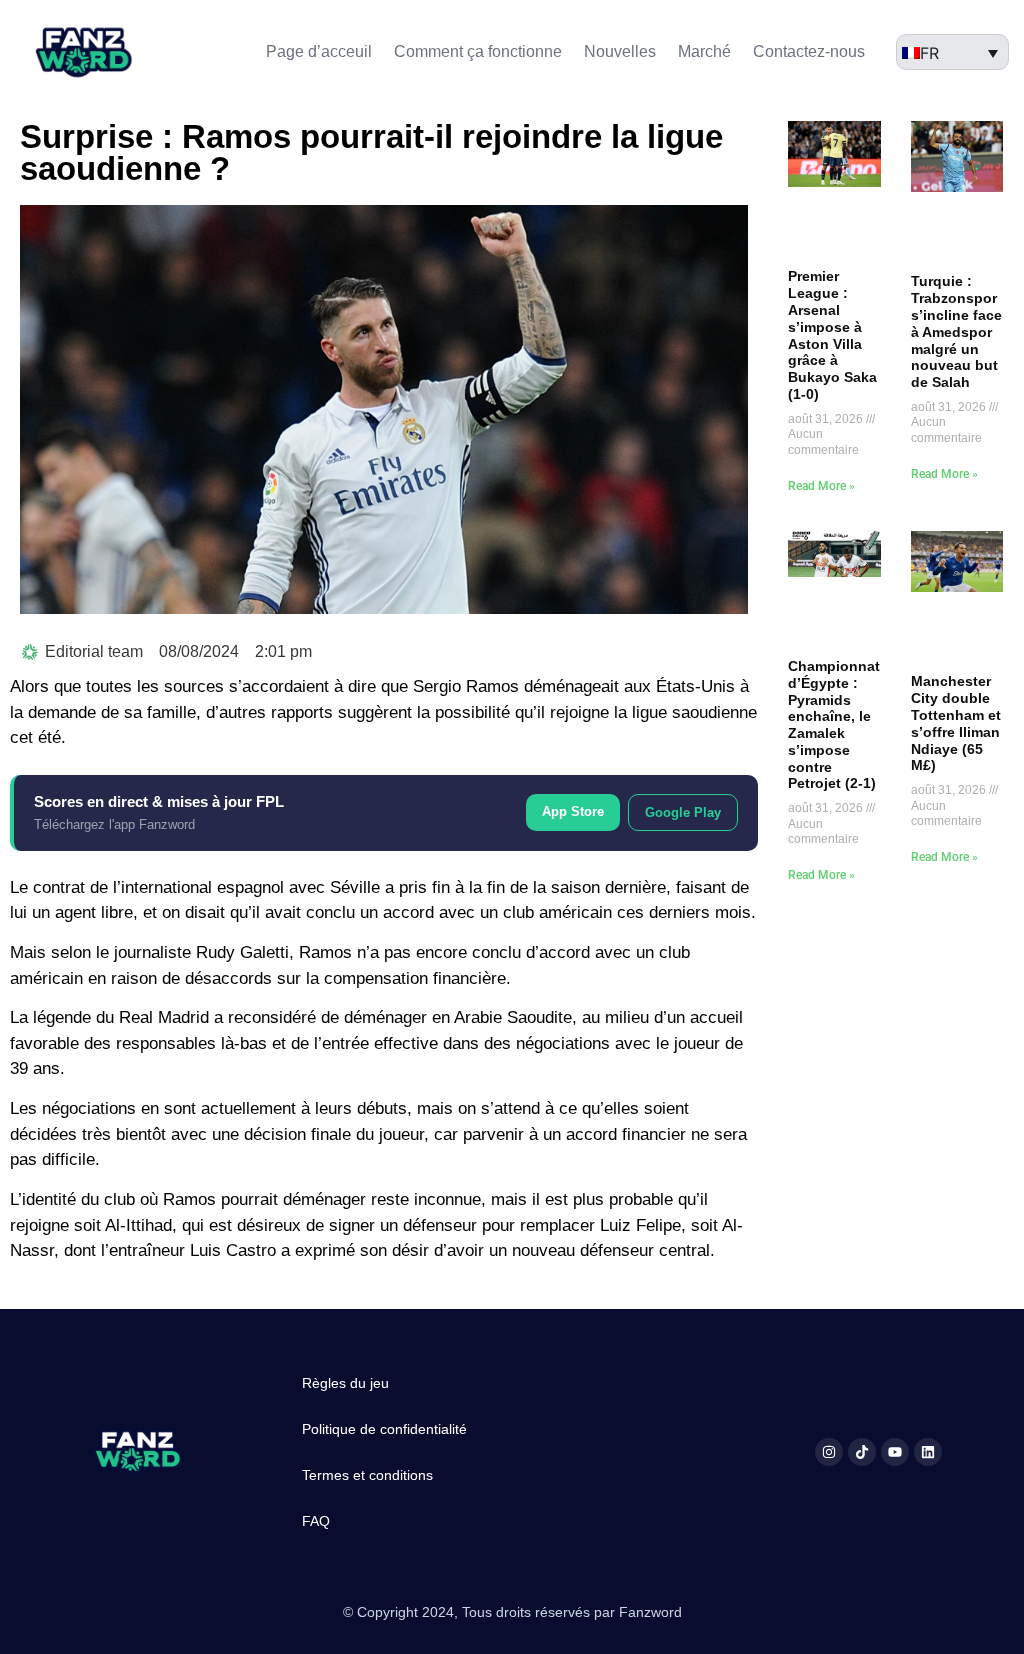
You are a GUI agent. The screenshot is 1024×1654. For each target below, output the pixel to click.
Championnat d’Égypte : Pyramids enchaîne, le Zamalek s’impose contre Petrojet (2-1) (834, 725)
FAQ (316, 1521)
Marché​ (704, 51)
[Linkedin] (928, 1452)
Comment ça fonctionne (478, 51)
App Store (573, 811)
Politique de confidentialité (384, 1429)
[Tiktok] (862, 1452)
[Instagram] (829, 1452)
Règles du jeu (345, 1383)
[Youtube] (895, 1452)
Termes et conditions (367, 1475)
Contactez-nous (809, 51)
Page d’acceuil (319, 51)
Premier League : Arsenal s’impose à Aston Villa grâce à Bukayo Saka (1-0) (832, 335)
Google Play (683, 812)
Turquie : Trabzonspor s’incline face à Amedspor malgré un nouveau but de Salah (956, 331)
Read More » (821, 486)
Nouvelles (620, 51)
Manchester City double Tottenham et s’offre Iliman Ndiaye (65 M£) (956, 723)
